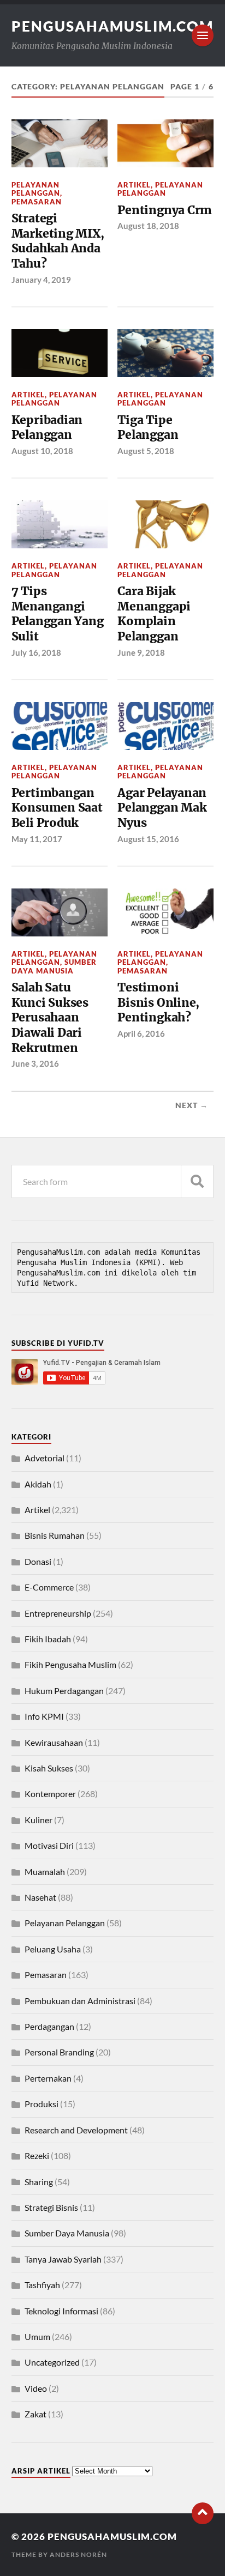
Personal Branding (59, 2052)
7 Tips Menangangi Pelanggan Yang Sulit (58, 614)
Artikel (134, 185)
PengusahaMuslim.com (112, 26)
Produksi (42, 2104)
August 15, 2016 (148, 839)
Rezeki (37, 2155)
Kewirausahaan (54, 1742)
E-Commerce (49, 1587)
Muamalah (45, 1871)
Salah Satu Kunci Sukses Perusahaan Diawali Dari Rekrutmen (50, 1018)
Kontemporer (50, 1794)
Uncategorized (52, 2362)
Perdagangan (49, 2026)
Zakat (35, 2414)
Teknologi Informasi (61, 2311)
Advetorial (45, 1458)
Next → (192, 1105)
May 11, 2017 (37, 839)
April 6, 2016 (141, 1033)
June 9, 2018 (141, 652)
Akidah (38, 1484)
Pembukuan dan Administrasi (80, 2001)
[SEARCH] (197, 1181)
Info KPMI (44, 1716)
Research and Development (76, 2130)
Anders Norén (78, 2554)
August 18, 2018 (148, 226)
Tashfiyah (42, 2285)
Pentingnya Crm (165, 210)
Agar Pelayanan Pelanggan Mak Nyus (162, 808)
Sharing (39, 2182)
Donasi (38, 1561)
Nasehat (40, 1897)
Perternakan (48, 2078)
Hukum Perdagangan (64, 1691)
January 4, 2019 (41, 280)
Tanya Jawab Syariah (63, 2259)
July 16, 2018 (36, 652)
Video (36, 2388)
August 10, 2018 (42, 451)
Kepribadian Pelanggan (47, 428)
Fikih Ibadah (48, 1639)
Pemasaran (37, 202)
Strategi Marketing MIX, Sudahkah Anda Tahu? (58, 241)
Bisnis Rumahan (55, 1535)
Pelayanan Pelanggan (36, 189)
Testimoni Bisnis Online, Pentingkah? (158, 1002)
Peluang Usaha (53, 1949)
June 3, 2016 (35, 1063)
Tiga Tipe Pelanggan (148, 428)
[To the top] (203, 2513)
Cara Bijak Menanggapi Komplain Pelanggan (154, 614)
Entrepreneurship (58, 1613)
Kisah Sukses (49, 1768)
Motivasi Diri (49, 1845)
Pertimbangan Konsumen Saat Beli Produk (57, 808)
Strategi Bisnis (51, 2207)
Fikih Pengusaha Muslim (70, 1664)
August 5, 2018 (146, 451)
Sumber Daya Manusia (54, 966)
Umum (37, 2336)
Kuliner (39, 1820)
